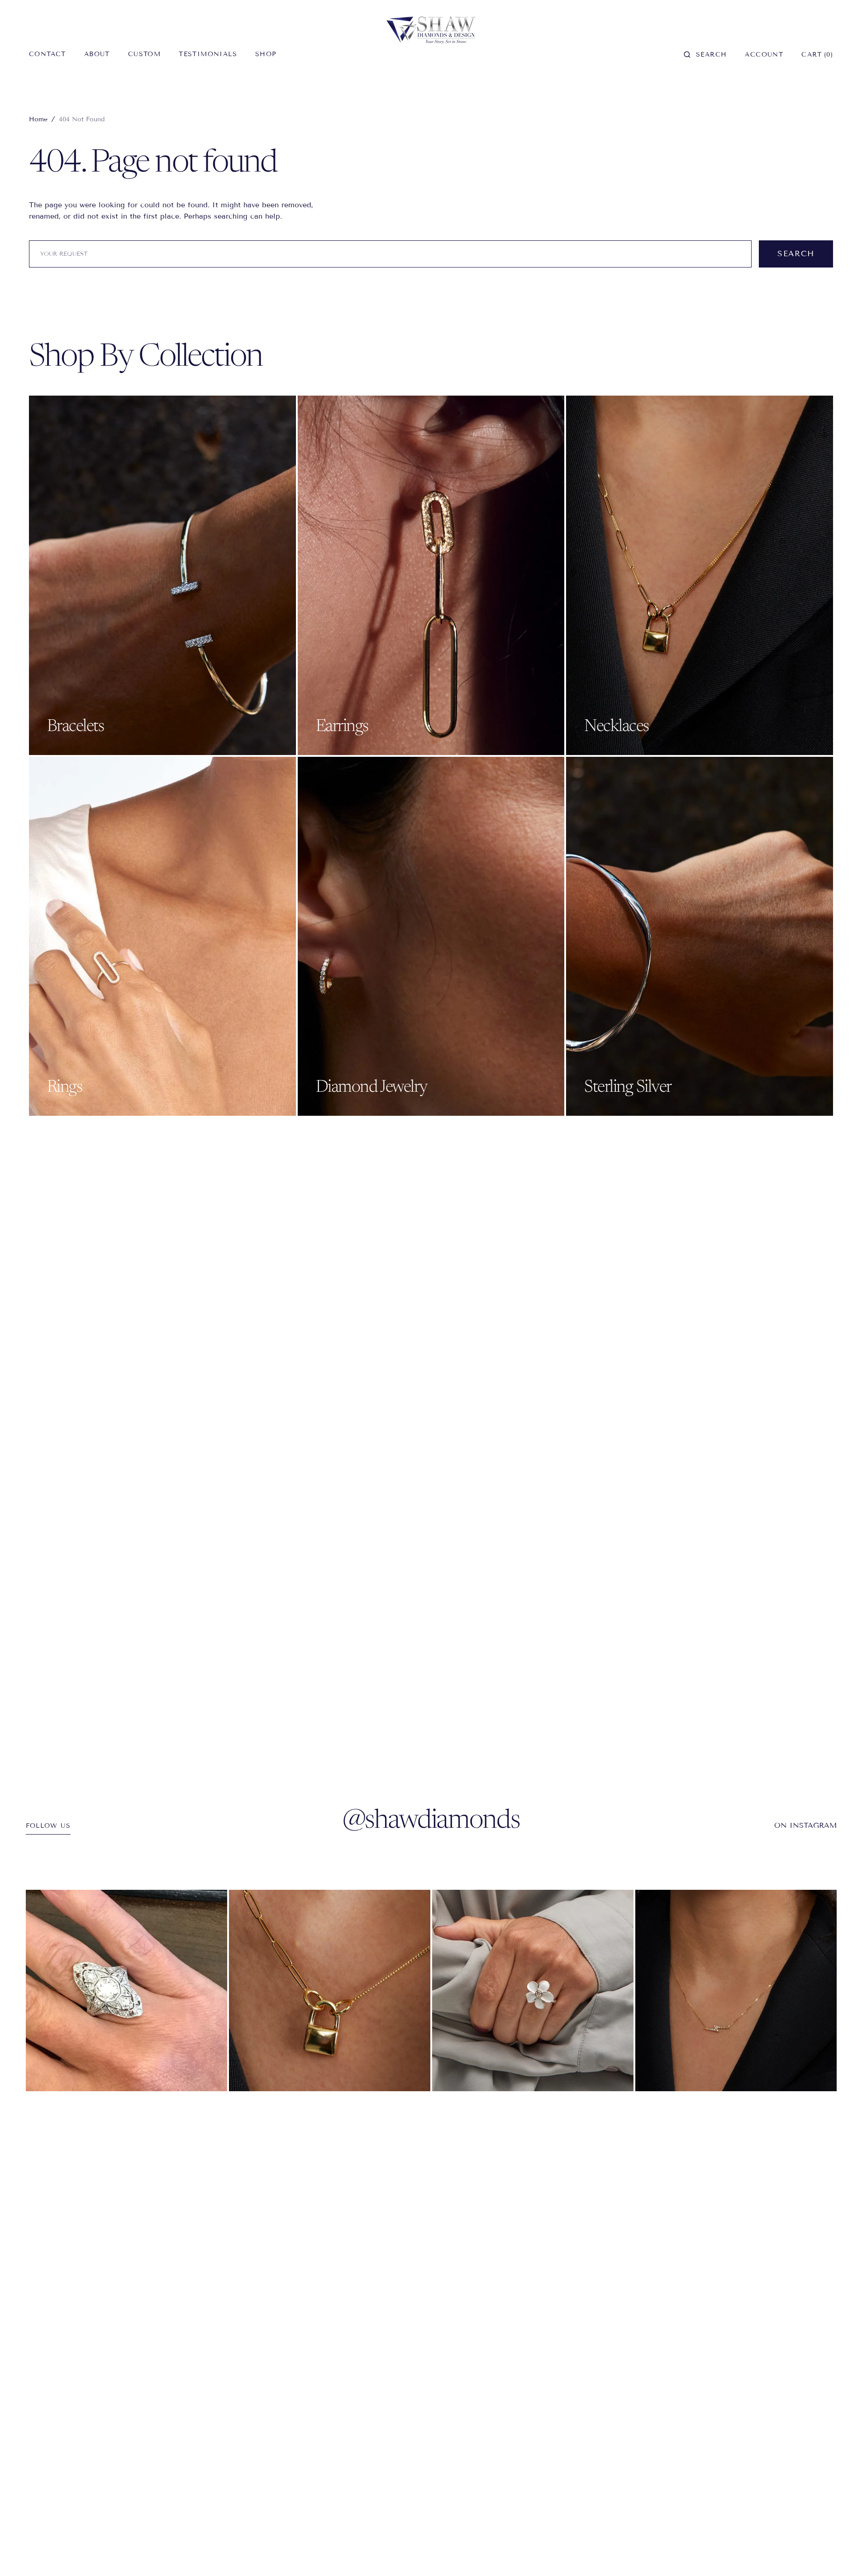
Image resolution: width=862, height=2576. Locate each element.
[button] (705, 54)
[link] (126, 1991)
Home (38, 119)
